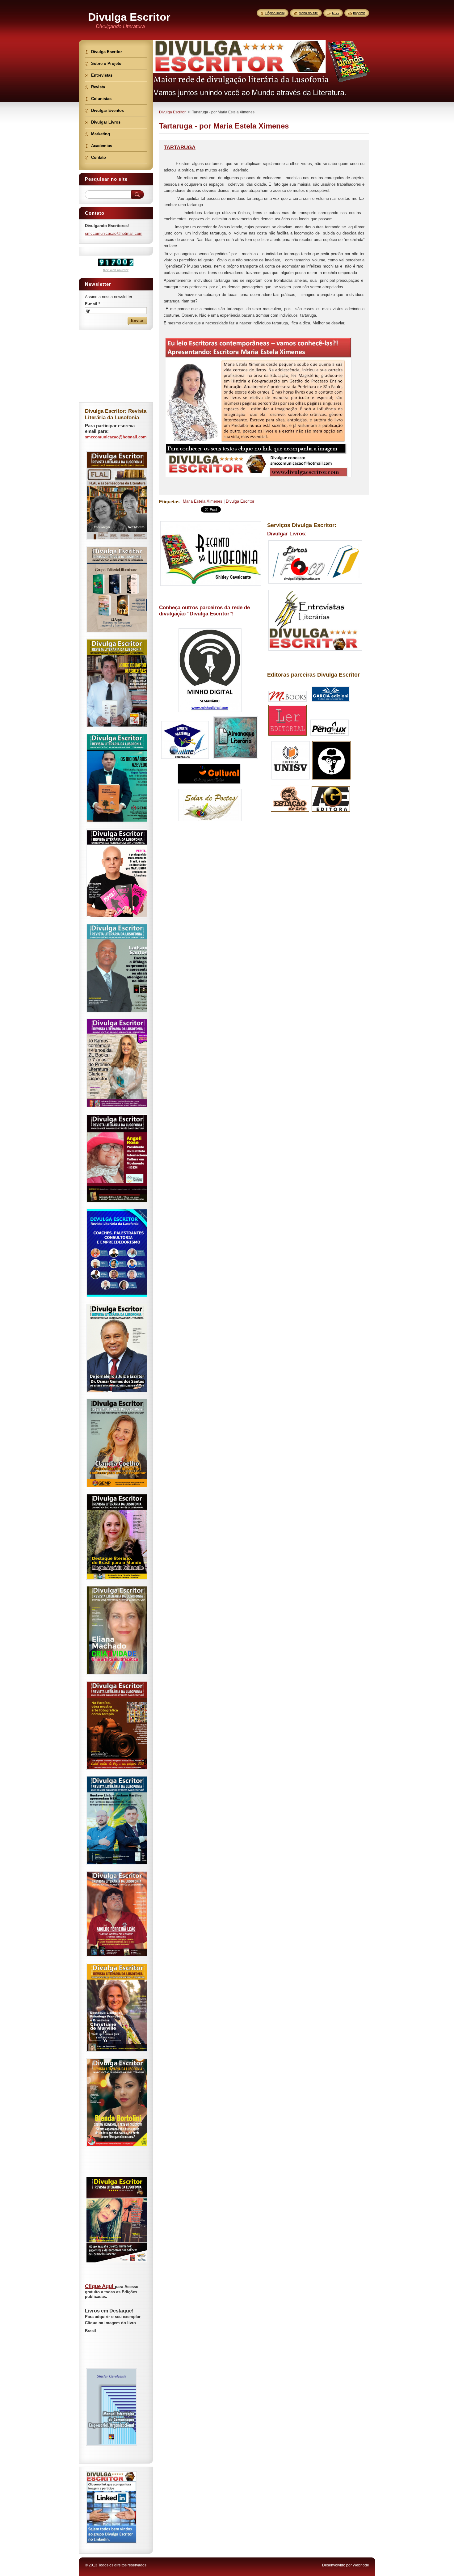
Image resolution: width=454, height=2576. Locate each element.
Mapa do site (308, 13)
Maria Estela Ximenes (203, 501)
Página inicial (275, 13)
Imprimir (359, 13)
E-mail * (92, 304)
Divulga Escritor (172, 112)
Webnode (361, 2565)
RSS (335, 13)
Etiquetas (169, 502)
